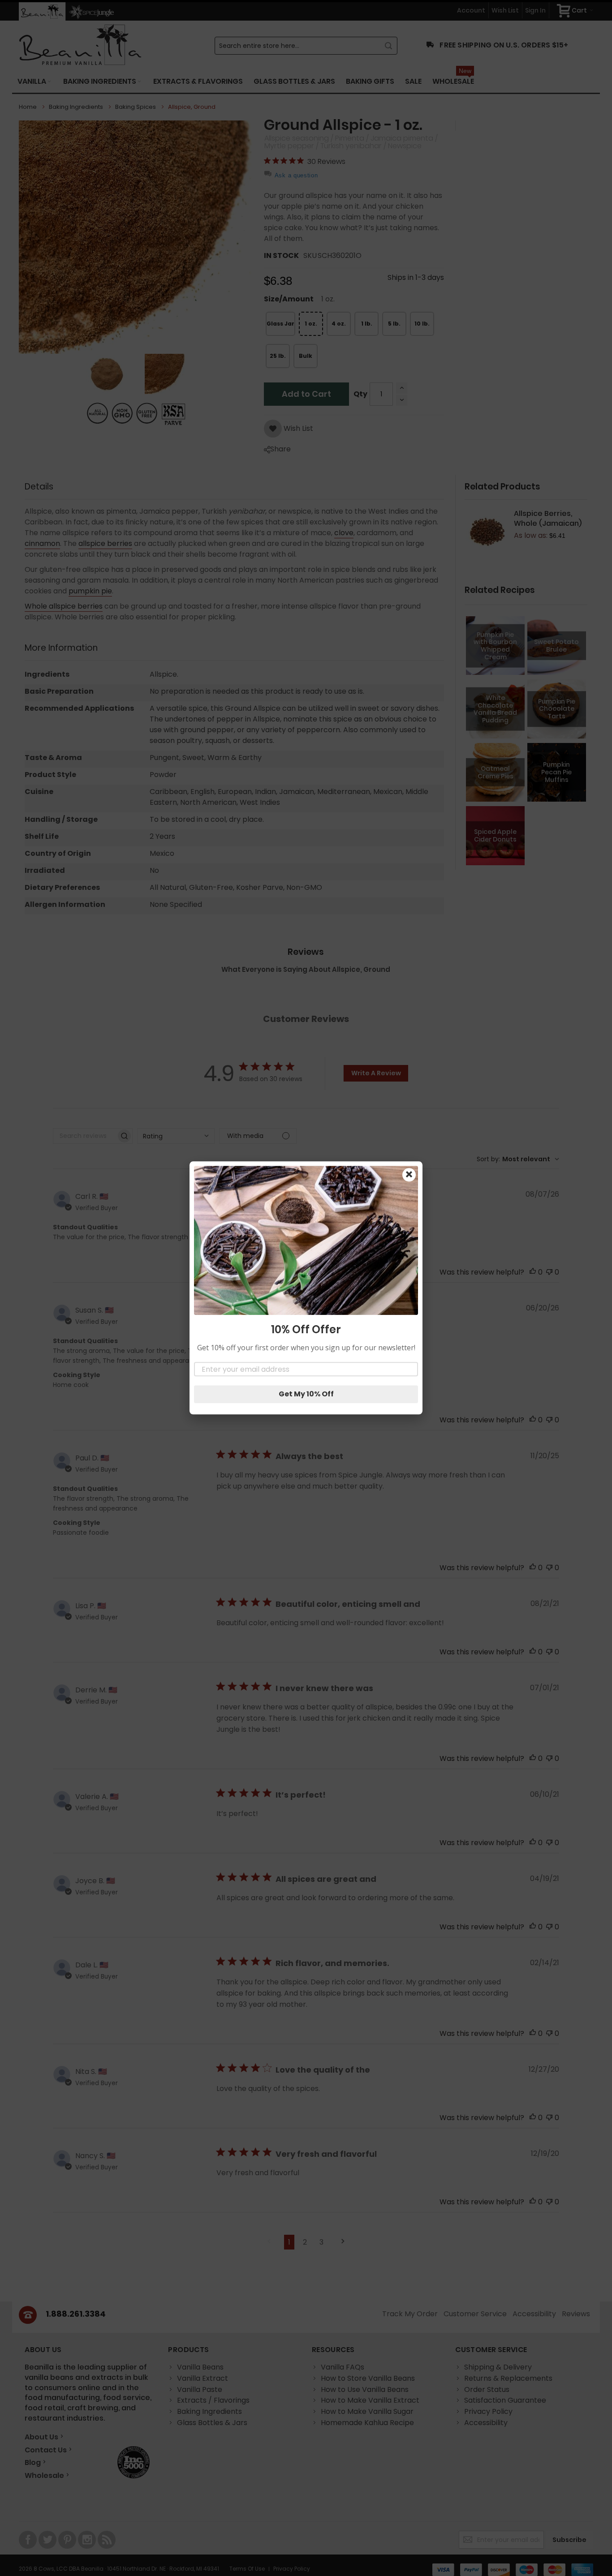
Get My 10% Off (306, 1394)
